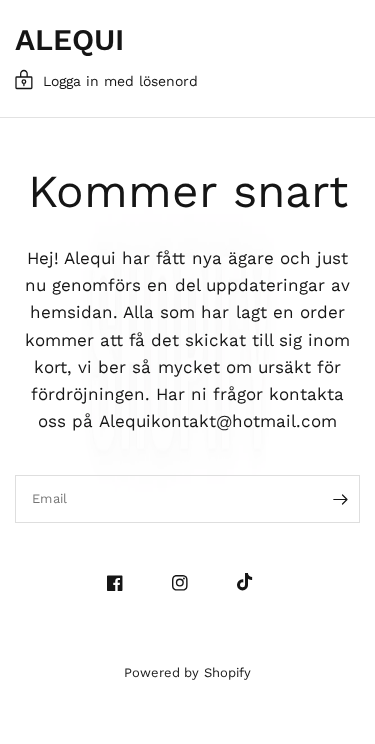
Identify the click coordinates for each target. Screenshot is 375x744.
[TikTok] (252, 582)
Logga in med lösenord (120, 81)
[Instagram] (187, 583)
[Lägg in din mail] (340, 499)
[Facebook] (122, 583)
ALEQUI (69, 40)
